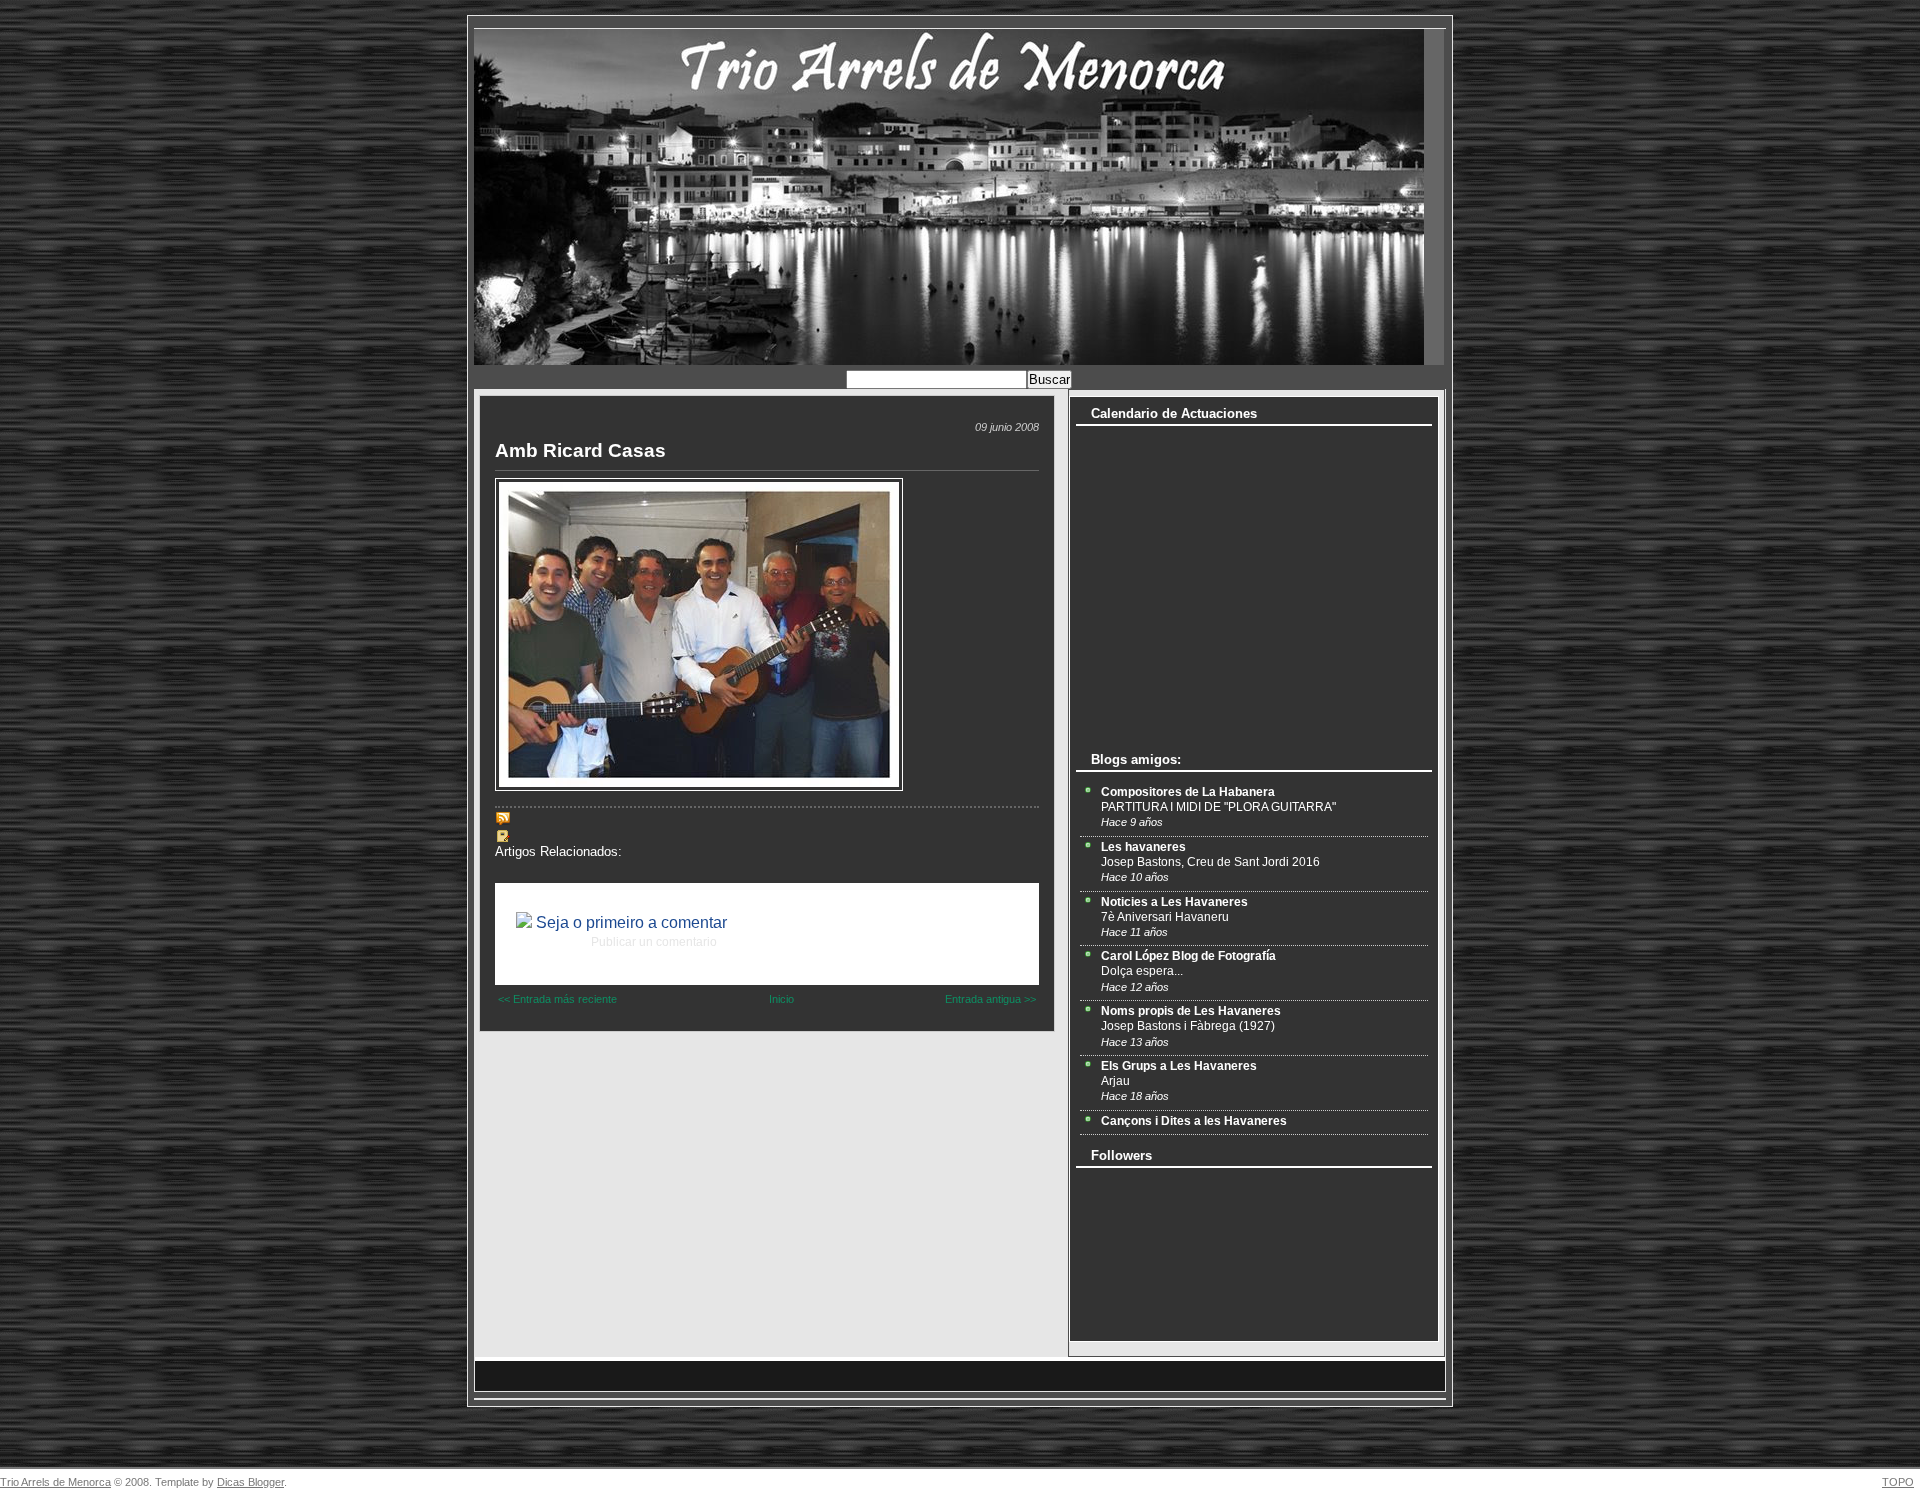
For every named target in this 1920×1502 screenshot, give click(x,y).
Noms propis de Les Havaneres (1191, 1011)
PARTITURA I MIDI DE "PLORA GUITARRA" (1218, 807)
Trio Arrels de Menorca (55, 1482)
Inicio (781, 999)
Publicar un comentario (654, 942)
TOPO (1898, 1482)
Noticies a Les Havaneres (1174, 902)
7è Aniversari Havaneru (1165, 917)
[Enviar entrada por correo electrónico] (515, 818)
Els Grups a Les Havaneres (1179, 1066)
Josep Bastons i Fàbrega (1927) (1188, 1026)
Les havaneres (1143, 847)
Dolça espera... (1142, 971)
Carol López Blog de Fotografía (1188, 956)
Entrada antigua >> (990, 999)
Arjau (1115, 1081)
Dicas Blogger (250, 1482)
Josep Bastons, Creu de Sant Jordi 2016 (1210, 862)
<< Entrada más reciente (557, 999)
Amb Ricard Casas (580, 450)
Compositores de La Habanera (1188, 792)
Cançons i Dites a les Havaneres (1194, 1121)
